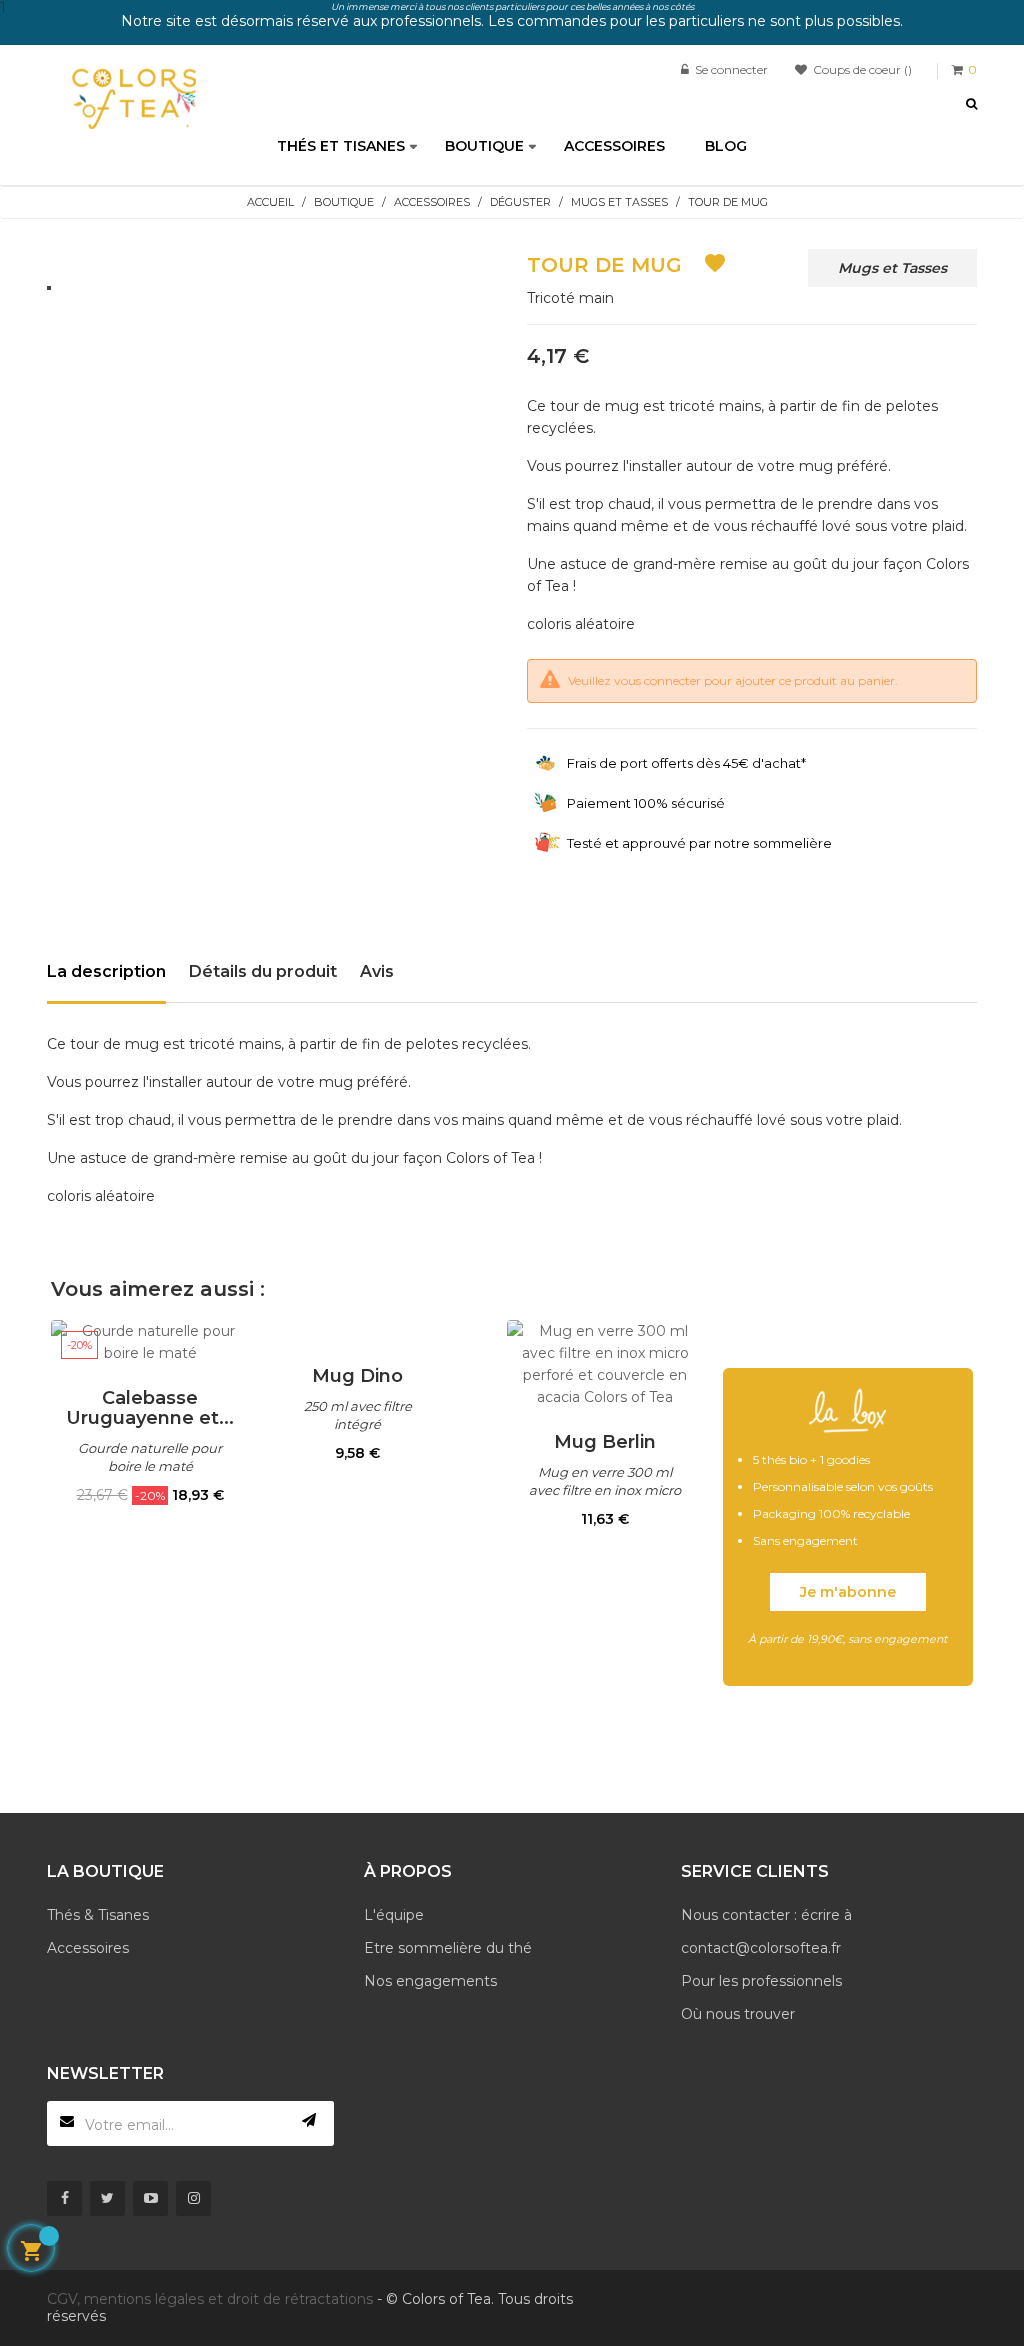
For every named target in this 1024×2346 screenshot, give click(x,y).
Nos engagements (430, 1981)
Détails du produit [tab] (263, 971)
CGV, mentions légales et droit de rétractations (210, 2299)
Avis (377, 971)
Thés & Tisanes (98, 1915)
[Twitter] (107, 2198)
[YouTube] (150, 2198)
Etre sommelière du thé (448, 1948)
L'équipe (394, 1915)
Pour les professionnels (761, 1981)
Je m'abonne (848, 1592)
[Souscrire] (309, 2121)
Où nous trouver (738, 2014)
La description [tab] (106, 971)
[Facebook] (64, 2198)
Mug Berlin (605, 1442)
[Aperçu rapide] (150, 1342)
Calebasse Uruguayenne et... (150, 1408)
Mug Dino (357, 1376)
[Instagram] (193, 2198)
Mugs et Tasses (892, 268)
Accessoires (88, 1948)
